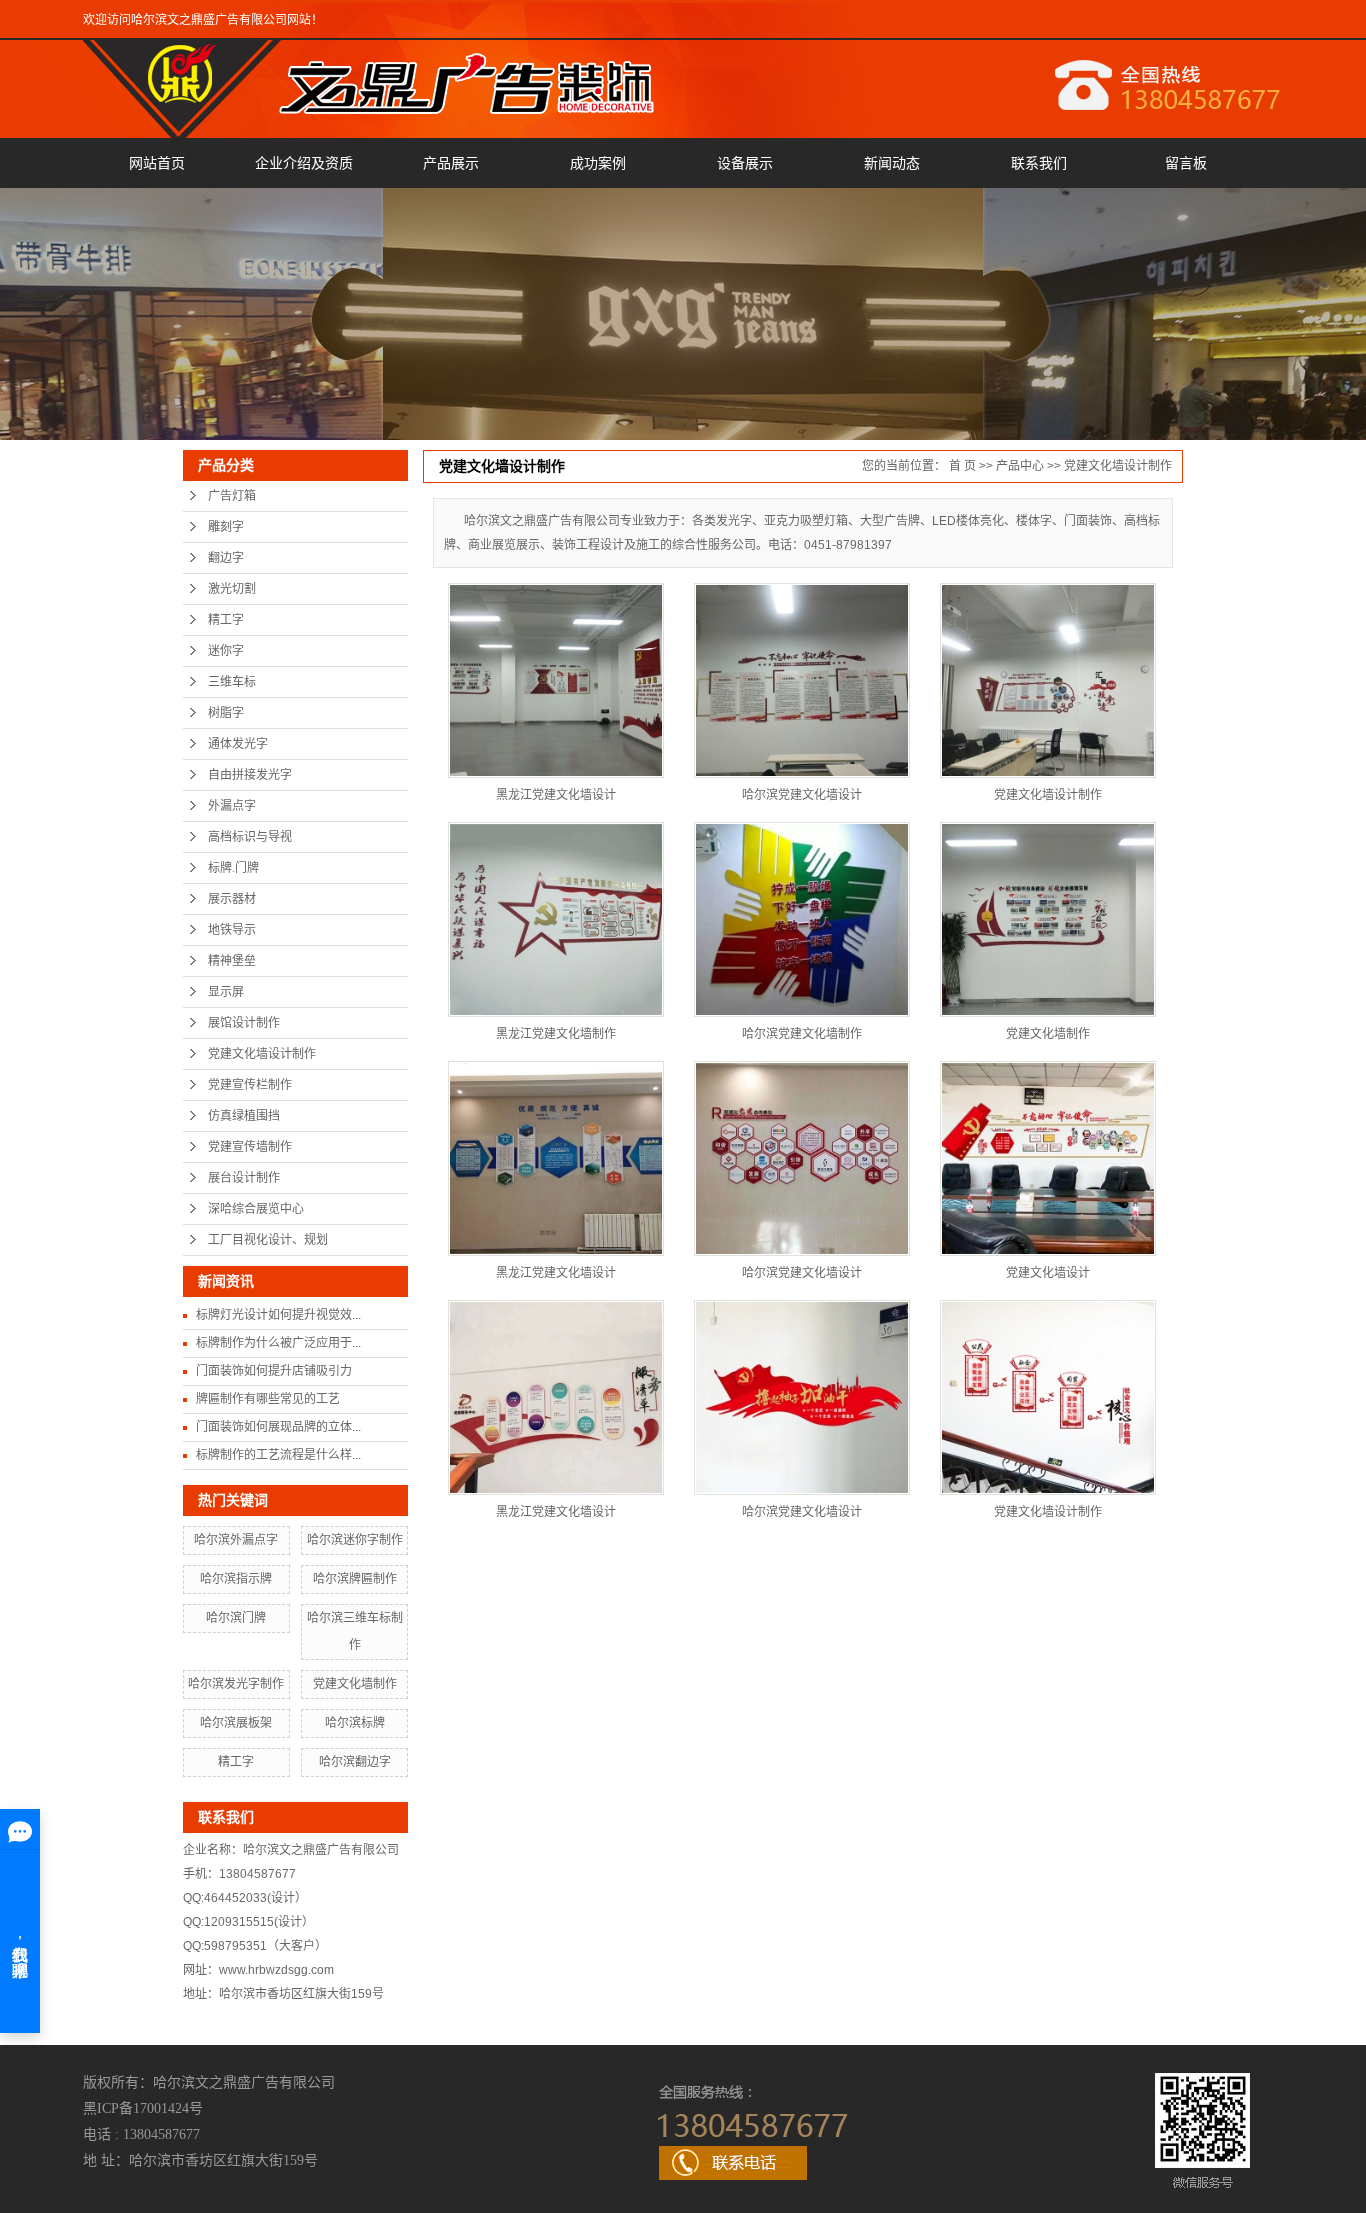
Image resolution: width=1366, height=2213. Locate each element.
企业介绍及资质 (304, 163)
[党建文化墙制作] (1048, 919)
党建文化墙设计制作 (262, 1054)
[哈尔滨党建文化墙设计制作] (802, 680)
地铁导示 (232, 930)
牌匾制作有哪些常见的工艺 (268, 1399)
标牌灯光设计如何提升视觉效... (278, 1315)
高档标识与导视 (250, 837)
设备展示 (745, 163)
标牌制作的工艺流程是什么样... (278, 1455)
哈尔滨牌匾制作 (355, 1579)
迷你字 (226, 651)
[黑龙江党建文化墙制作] (556, 919)
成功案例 (598, 163)
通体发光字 (238, 744)
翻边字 (226, 558)
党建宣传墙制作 (250, 1147)
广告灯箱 (232, 496)
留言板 (1186, 163)
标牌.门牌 (233, 868)
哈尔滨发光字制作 (236, 1684)
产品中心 (1020, 466)
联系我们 (1039, 163)
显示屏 (226, 992)
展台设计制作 (244, 1178)
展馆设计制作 (244, 1023)
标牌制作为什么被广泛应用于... (278, 1343)
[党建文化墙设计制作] (1048, 680)
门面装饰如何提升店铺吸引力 (274, 1371)
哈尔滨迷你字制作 (355, 1540)
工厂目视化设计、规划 (268, 1240)
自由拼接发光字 (250, 775)
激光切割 (232, 589)
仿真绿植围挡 (244, 1116)
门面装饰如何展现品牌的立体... (278, 1427)
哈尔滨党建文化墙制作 (802, 1034)
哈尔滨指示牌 (236, 1579)
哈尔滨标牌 (355, 1723)
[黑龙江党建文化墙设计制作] (556, 680)
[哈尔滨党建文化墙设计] (802, 1158)
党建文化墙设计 (1048, 1273)
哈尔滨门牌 (236, 1618)
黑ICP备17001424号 (143, 2108)
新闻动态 (892, 163)
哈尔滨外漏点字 (236, 1540)
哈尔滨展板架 (236, 1723)
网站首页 (157, 163)
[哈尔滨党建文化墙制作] (802, 919)
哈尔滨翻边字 (355, 1762)
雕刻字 (226, 527)
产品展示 (451, 163)
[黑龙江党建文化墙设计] (556, 1158)
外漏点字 (232, 806)
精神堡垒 (232, 961)
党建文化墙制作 (355, 1684)
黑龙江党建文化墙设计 (556, 795)
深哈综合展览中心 (256, 1209)
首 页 (962, 466)
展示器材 (232, 899)
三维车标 (232, 682)
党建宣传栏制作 (250, 1085)
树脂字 (226, 713)
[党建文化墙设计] (1048, 1158)
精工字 (226, 620)
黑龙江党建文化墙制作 (556, 1034)
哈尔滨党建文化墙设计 (802, 795)
